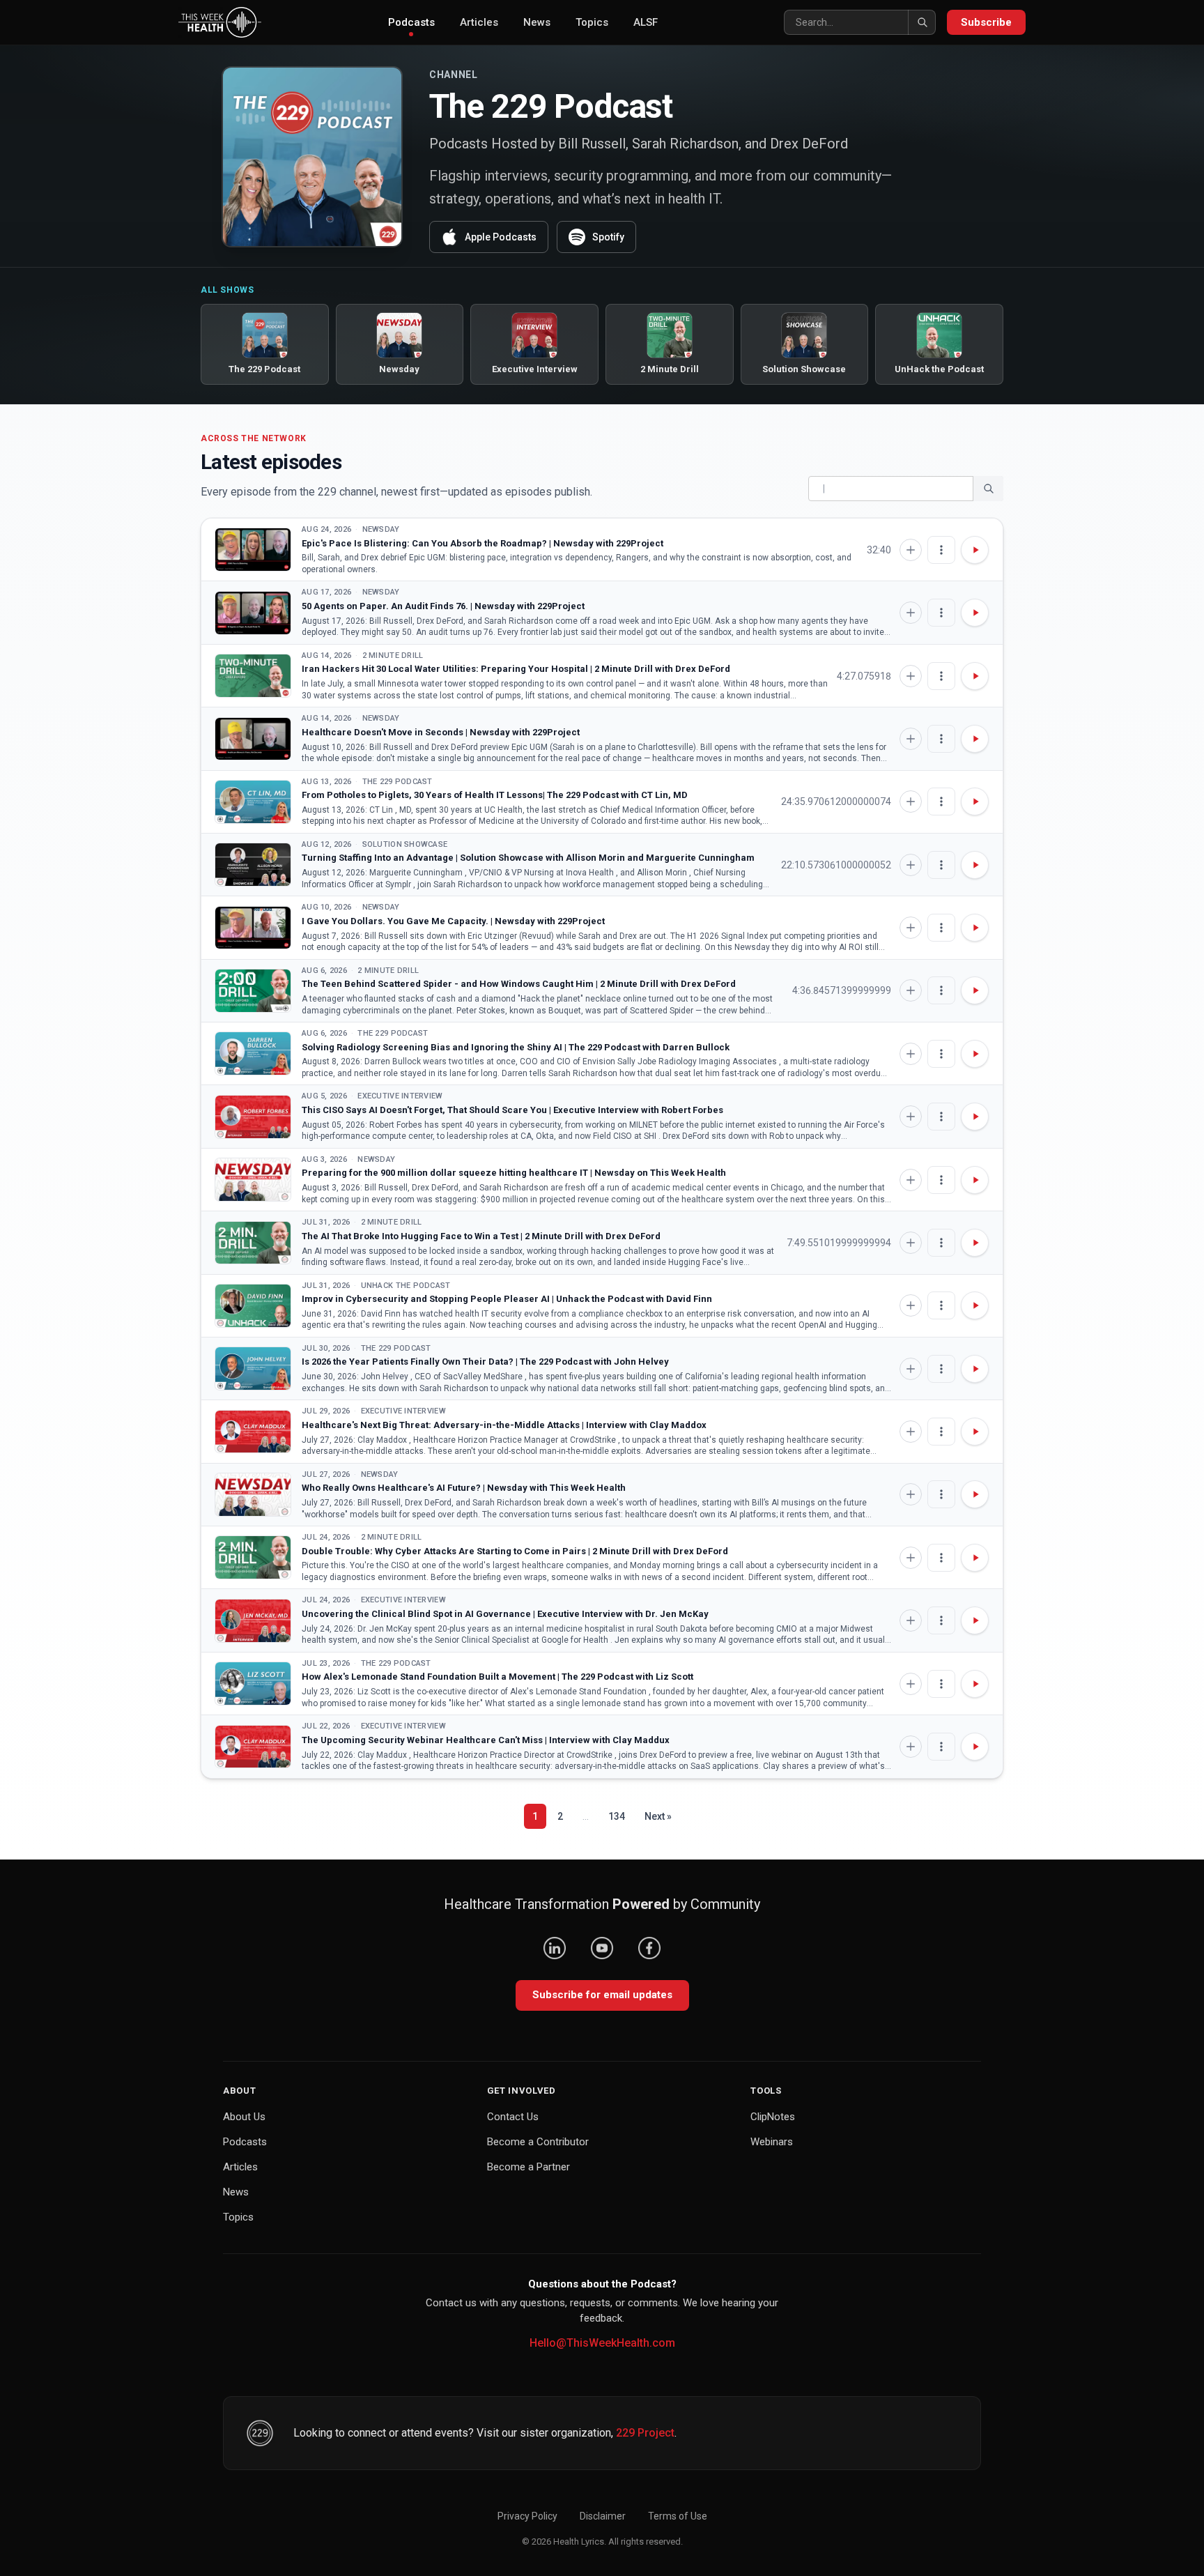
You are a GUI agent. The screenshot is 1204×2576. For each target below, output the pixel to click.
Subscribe (986, 22)
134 (617, 1816)
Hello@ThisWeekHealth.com (602, 2343)
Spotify (608, 237)
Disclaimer (603, 2516)
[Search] (922, 22)
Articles (479, 22)
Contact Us (513, 2117)
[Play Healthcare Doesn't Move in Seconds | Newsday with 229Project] (253, 739)
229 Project (645, 2433)
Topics (592, 22)
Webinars (772, 2142)
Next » (658, 1816)
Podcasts (411, 22)
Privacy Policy (527, 2516)
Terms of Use (678, 2516)
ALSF (646, 22)
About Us (244, 2117)
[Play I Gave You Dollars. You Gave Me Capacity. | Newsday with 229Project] (253, 928)
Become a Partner (528, 2167)
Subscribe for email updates (602, 1995)
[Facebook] (649, 1948)
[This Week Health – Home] (220, 22)
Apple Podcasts (501, 237)
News (537, 22)
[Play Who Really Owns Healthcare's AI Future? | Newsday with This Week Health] (253, 1495)
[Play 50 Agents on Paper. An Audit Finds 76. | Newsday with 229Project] (253, 613)
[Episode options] (941, 550)
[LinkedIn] (555, 1948)
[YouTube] (602, 1948)
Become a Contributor (538, 2142)
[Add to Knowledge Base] (911, 550)
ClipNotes (773, 2117)
